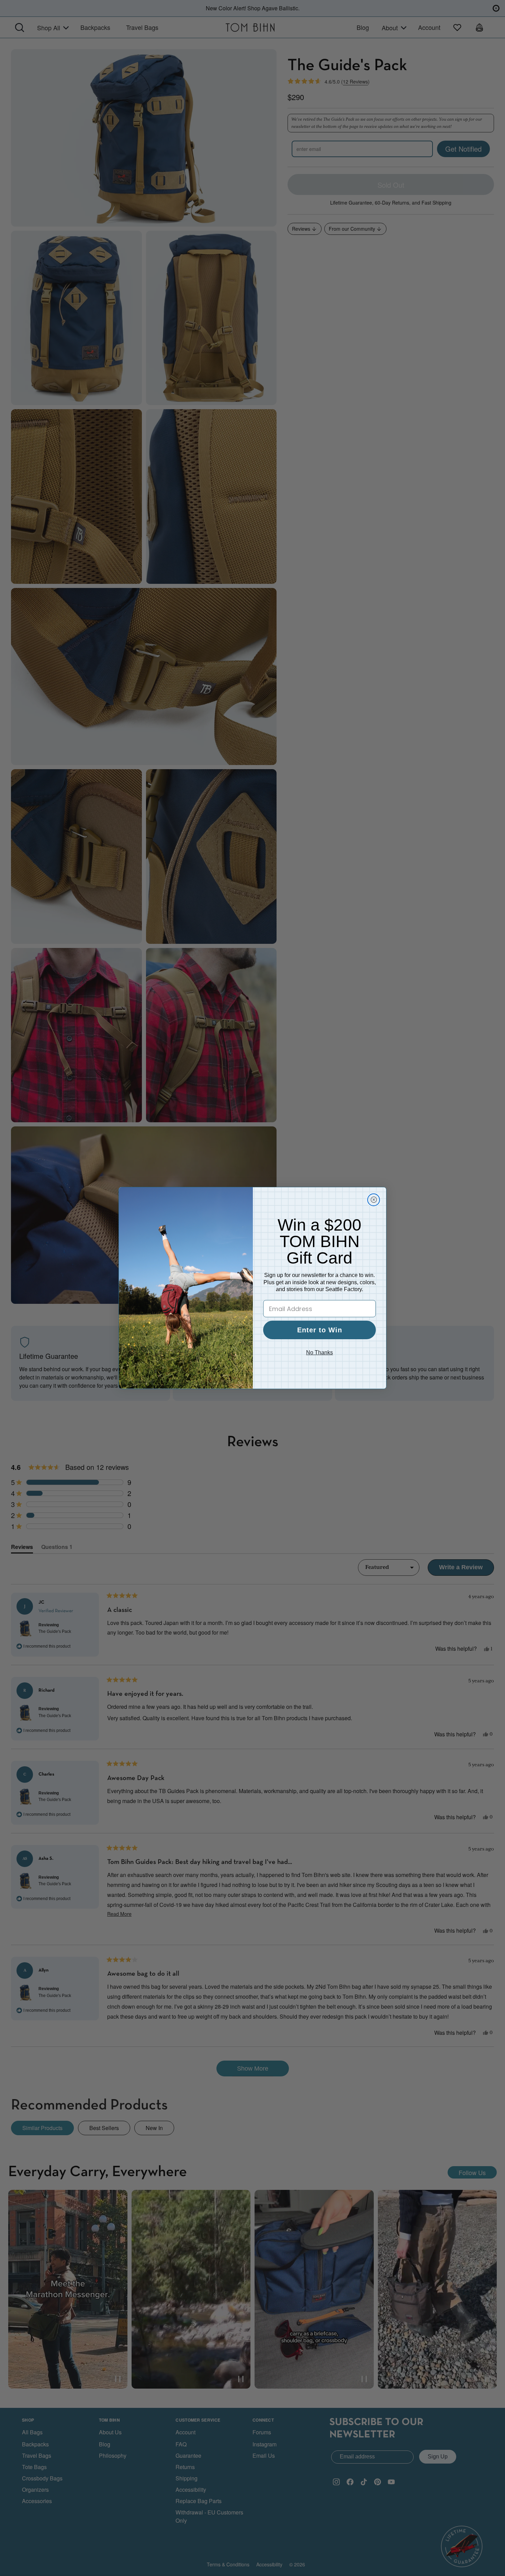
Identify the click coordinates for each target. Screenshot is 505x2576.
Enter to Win (320, 1330)
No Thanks (319, 1352)
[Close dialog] (374, 1200)
